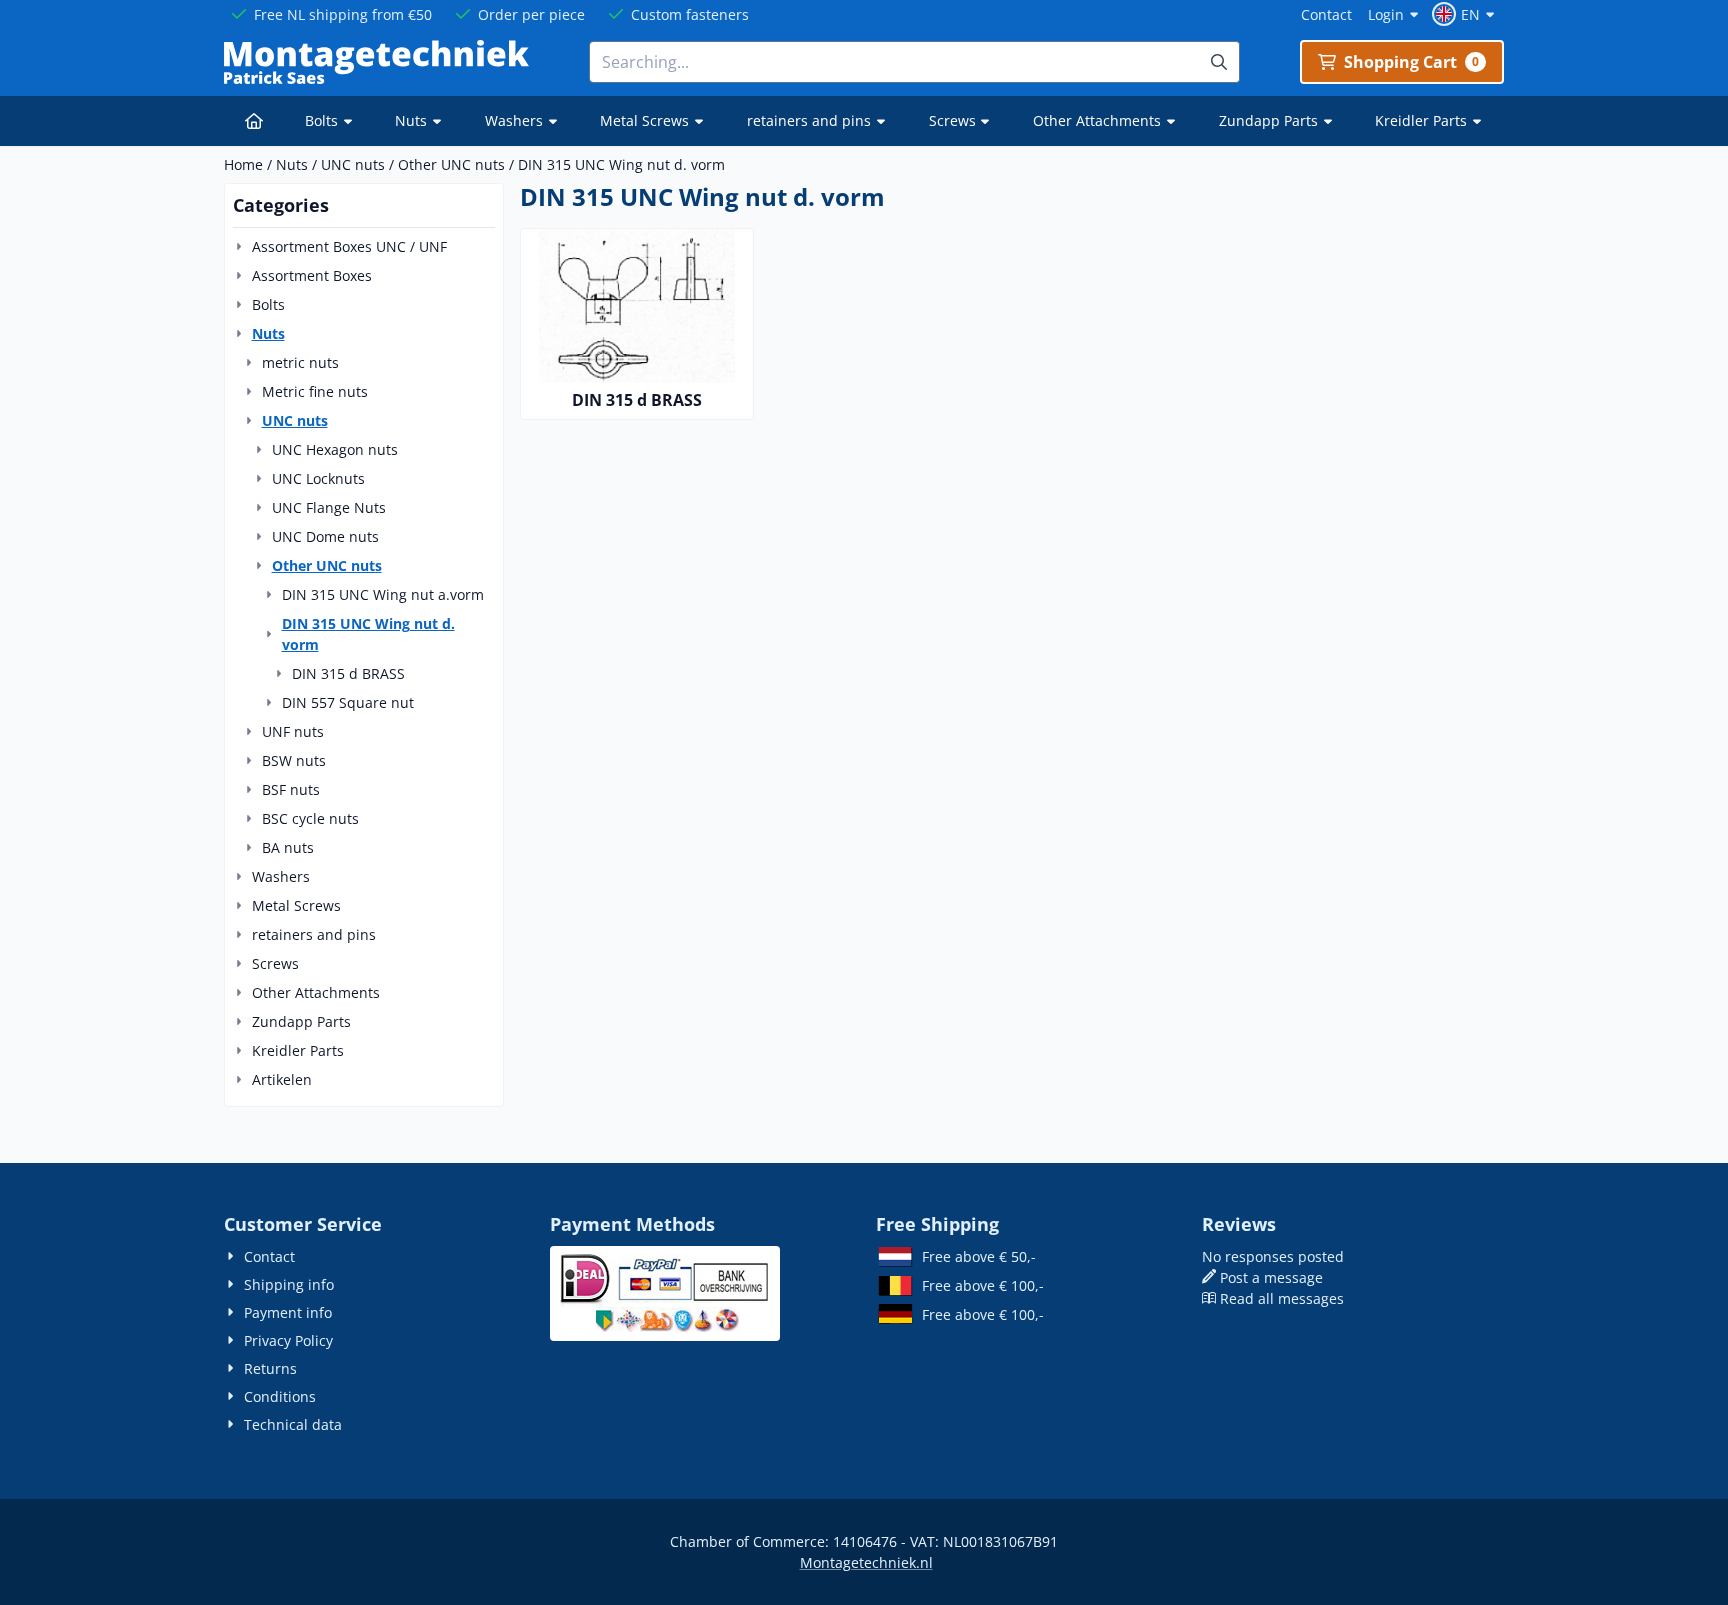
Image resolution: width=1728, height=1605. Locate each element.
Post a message (1271, 1277)
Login (1386, 14)
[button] (1466, 14)
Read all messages (1282, 1298)
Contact (1326, 14)
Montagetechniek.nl (866, 1562)
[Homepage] (254, 121)
